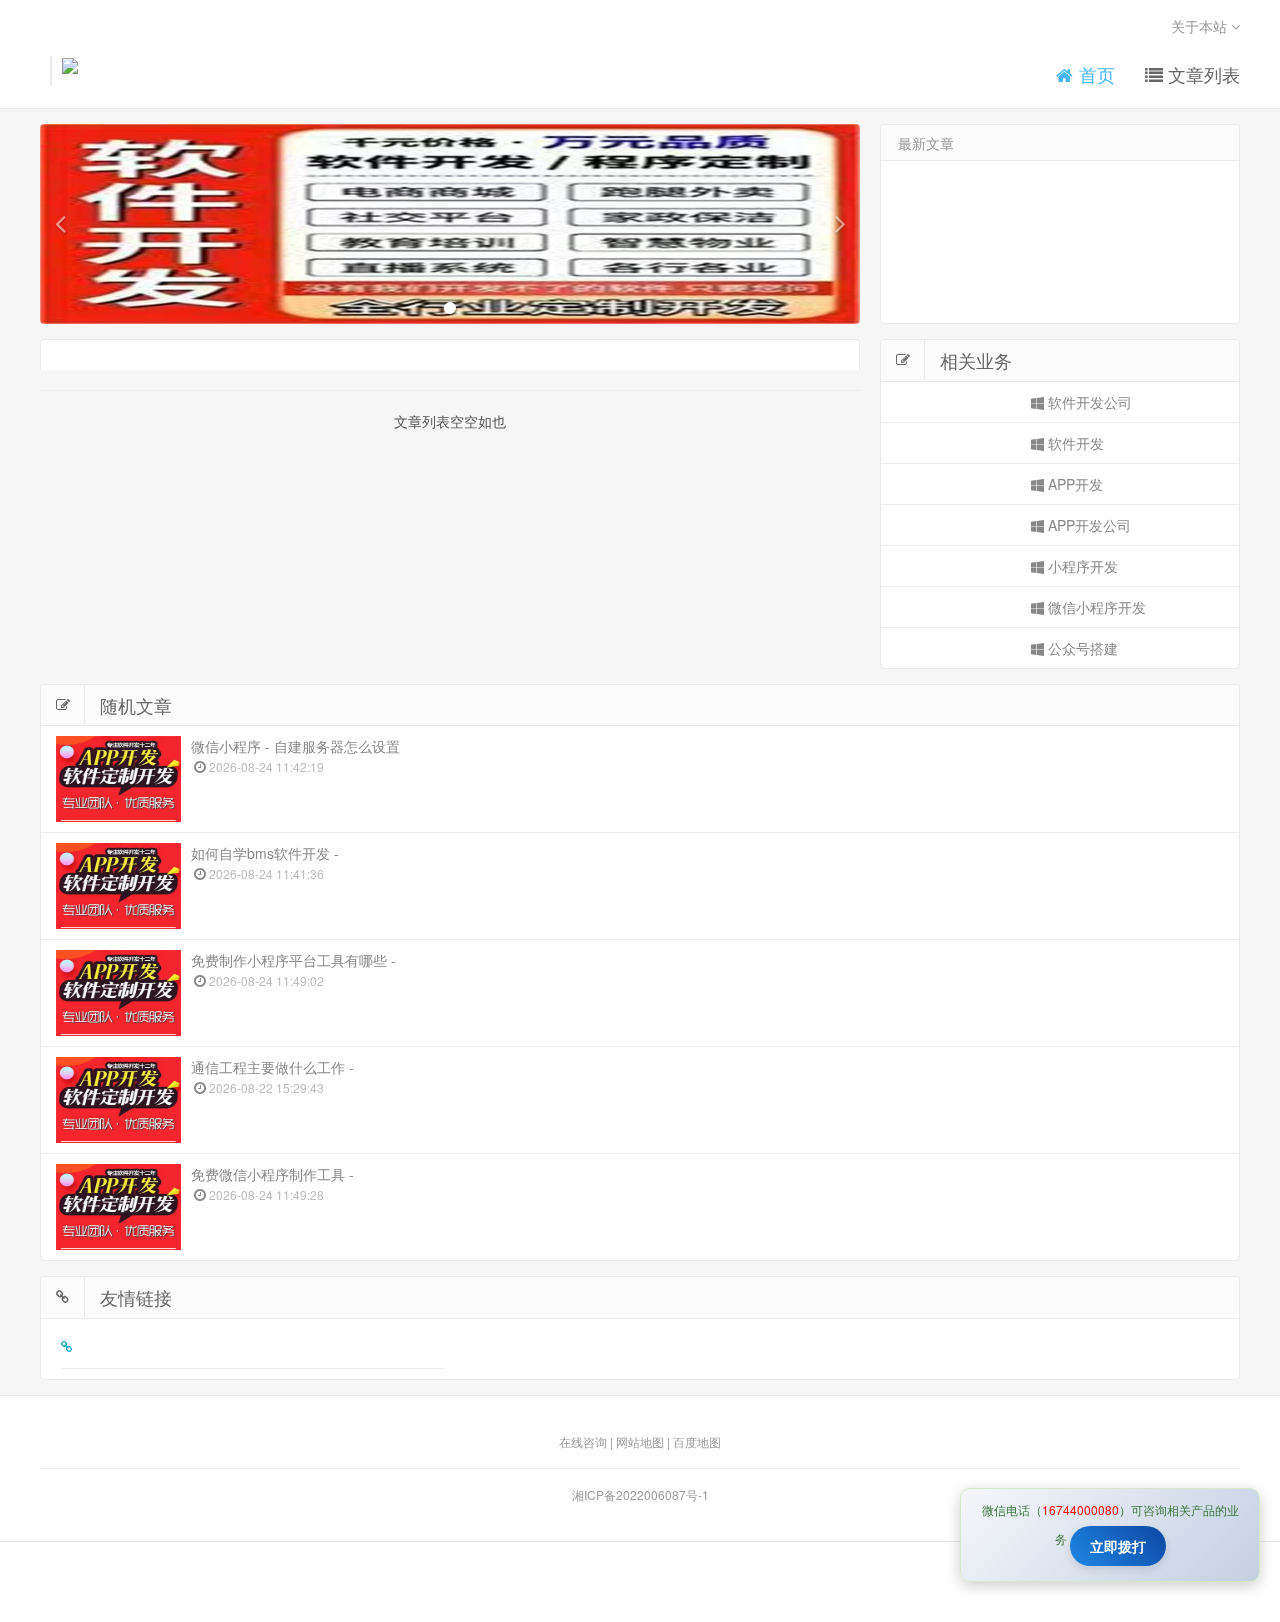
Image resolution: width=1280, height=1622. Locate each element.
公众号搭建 (1081, 648)
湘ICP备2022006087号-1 (640, 1494)
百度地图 (697, 1441)
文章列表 (1201, 74)
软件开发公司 (1088, 402)
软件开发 (1074, 443)
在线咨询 (583, 1441)
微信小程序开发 (1095, 607)
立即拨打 (1118, 1546)
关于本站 (1201, 26)
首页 (1094, 74)
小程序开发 (1081, 566)
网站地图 (640, 1441)
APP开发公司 (1087, 525)
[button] (60, 224)
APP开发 (1073, 484)
